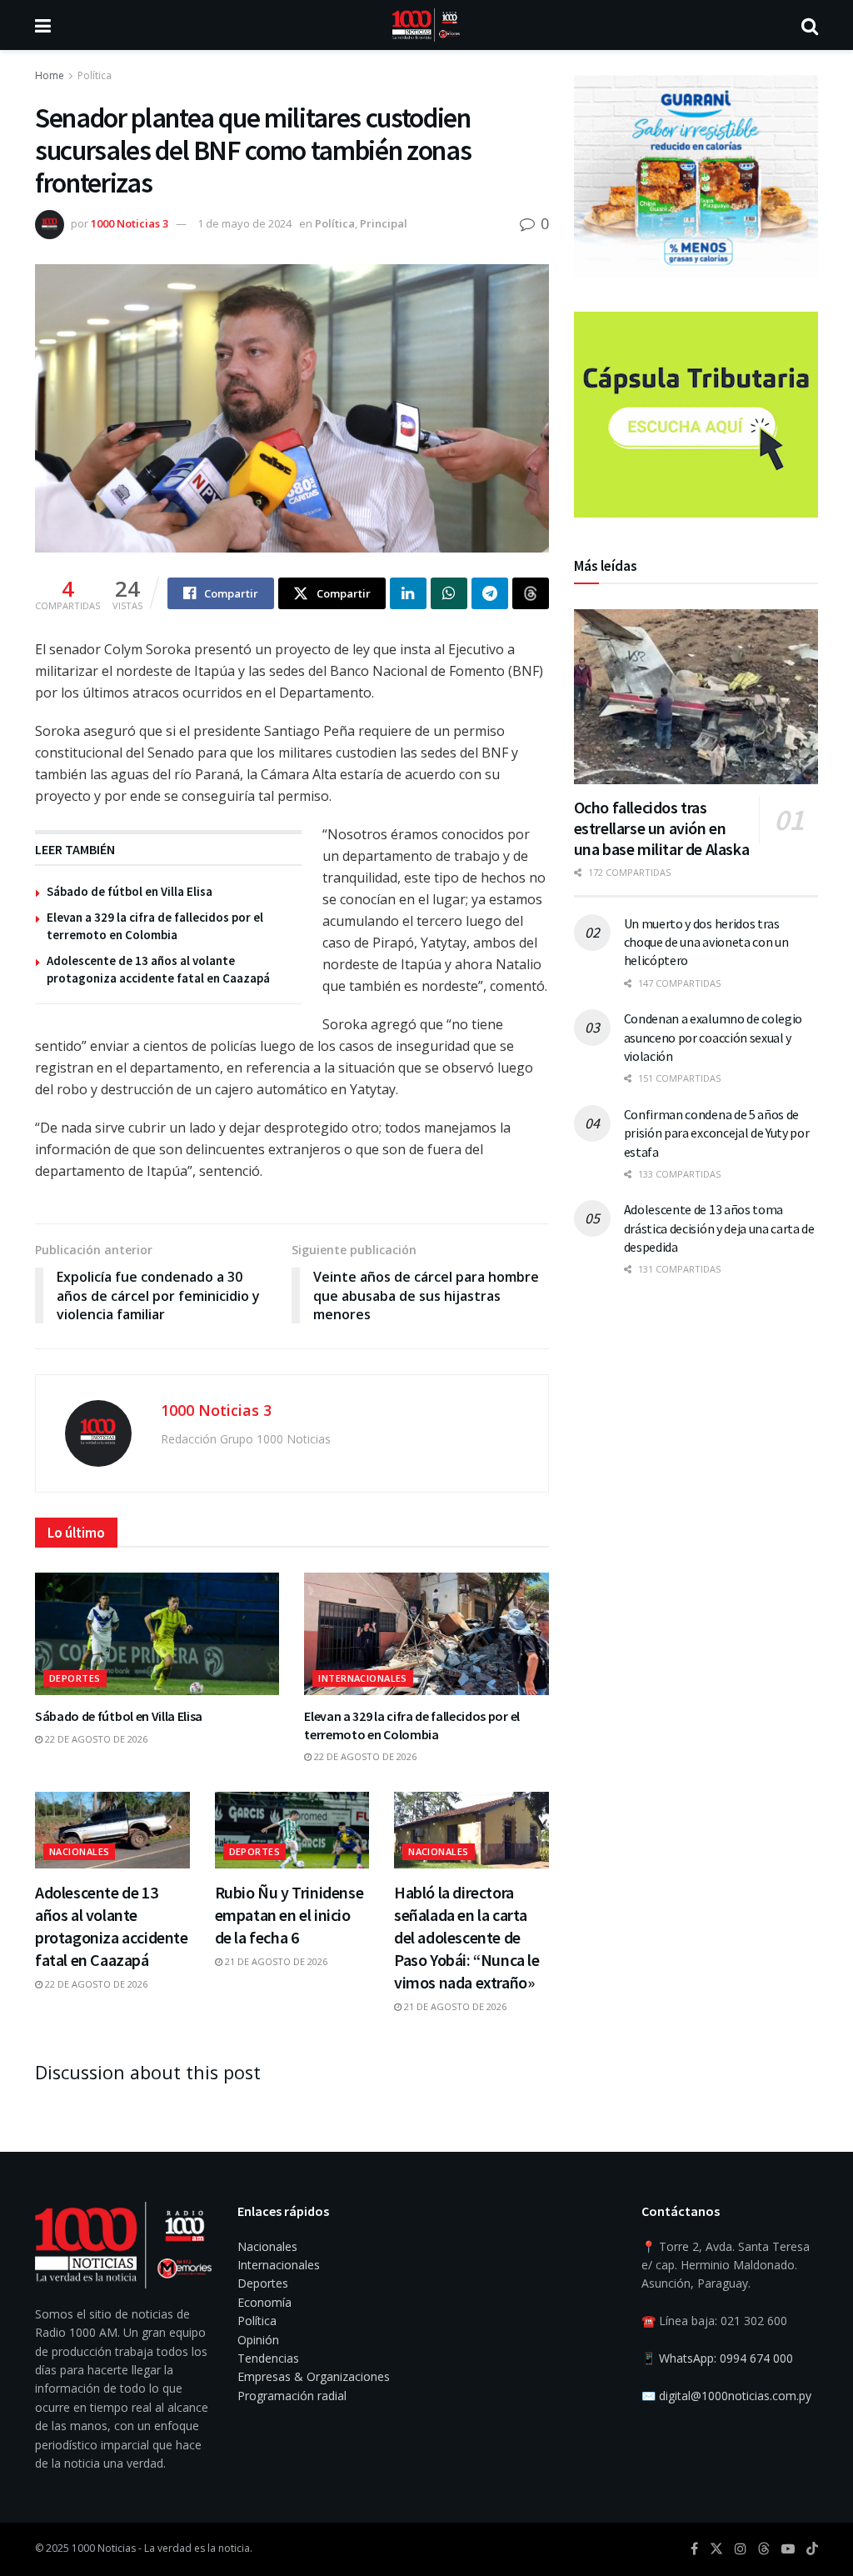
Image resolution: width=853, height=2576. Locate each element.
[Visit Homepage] (426, 25)
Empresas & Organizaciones (314, 2376)
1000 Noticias (104, 2548)
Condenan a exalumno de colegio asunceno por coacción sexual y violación (713, 1037)
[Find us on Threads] (764, 2549)
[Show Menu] (43, 25)
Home (50, 75)
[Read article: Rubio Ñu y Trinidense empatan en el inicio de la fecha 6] (292, 1831)
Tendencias (268, 2358)
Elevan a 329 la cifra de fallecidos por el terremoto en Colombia (412, 1725)
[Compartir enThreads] (531, 593)
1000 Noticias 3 (130, 223)
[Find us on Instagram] (741, 2549)
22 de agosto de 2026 (95, 1739)
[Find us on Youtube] (788, 2549)
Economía (264, 2302)
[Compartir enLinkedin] (408, 593)
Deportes (75, 1678)
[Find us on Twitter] (716, 2549)
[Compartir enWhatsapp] (449, 593)
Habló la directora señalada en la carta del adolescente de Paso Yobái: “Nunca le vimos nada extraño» (467, 1937)
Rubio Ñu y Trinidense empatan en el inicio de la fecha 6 (289, 1915)
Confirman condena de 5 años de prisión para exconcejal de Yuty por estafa (717, 1133)
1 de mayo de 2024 (244, 223)
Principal (384, 223)
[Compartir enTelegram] (490, 593)
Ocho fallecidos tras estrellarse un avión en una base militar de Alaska (662, 828)
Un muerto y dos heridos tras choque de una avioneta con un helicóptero (706, 942)
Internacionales (363, 1678)
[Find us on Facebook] (694, 2549)
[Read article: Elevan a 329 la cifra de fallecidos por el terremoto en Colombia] (426, 1634)
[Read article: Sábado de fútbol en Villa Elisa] (157, 1634)
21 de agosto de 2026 (275, 1961)
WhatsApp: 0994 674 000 (726, 2358)
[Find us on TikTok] (812, 2549)
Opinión (258, 2340)
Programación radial (292, 2396)
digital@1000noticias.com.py (735, 2396)
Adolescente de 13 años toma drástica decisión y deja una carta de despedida (719, 1228)
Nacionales (79, 1851)
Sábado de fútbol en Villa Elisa (130, 891)
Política (95, 75)
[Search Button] (810, 25)
